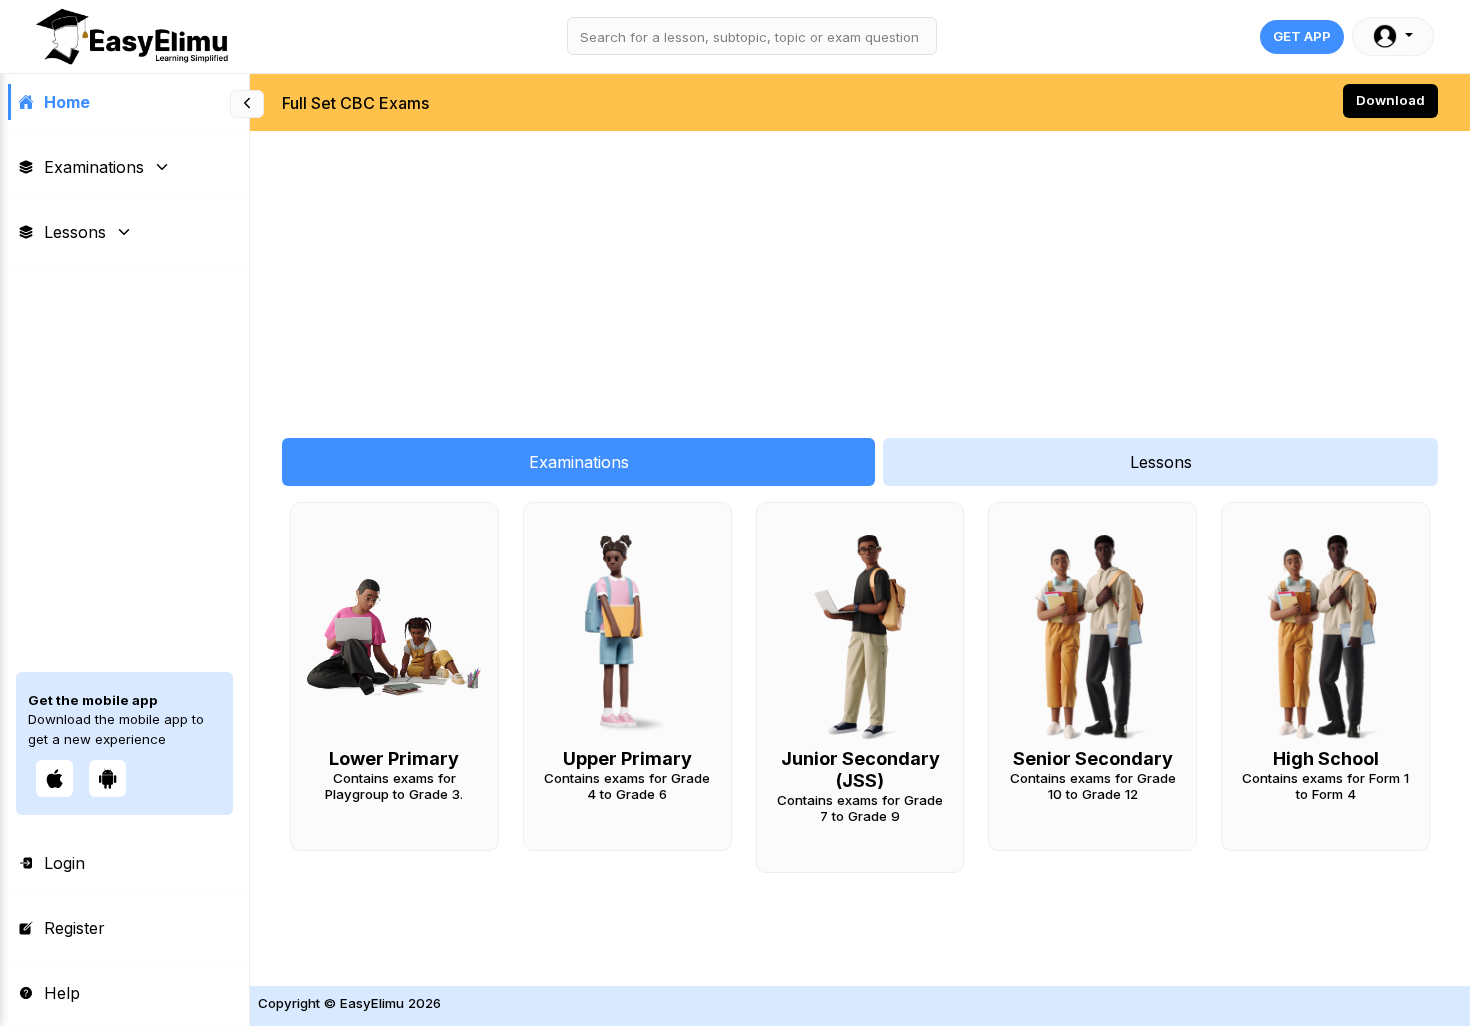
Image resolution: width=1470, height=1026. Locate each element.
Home (67, 102)
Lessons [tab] (1161, 462)
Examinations (94, 167)
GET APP (1302, 36)
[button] (1393, 36)
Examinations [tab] (579, 462)
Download (1390, 100)
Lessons (75, 232)
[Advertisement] (850, 274)
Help (62, 993)
